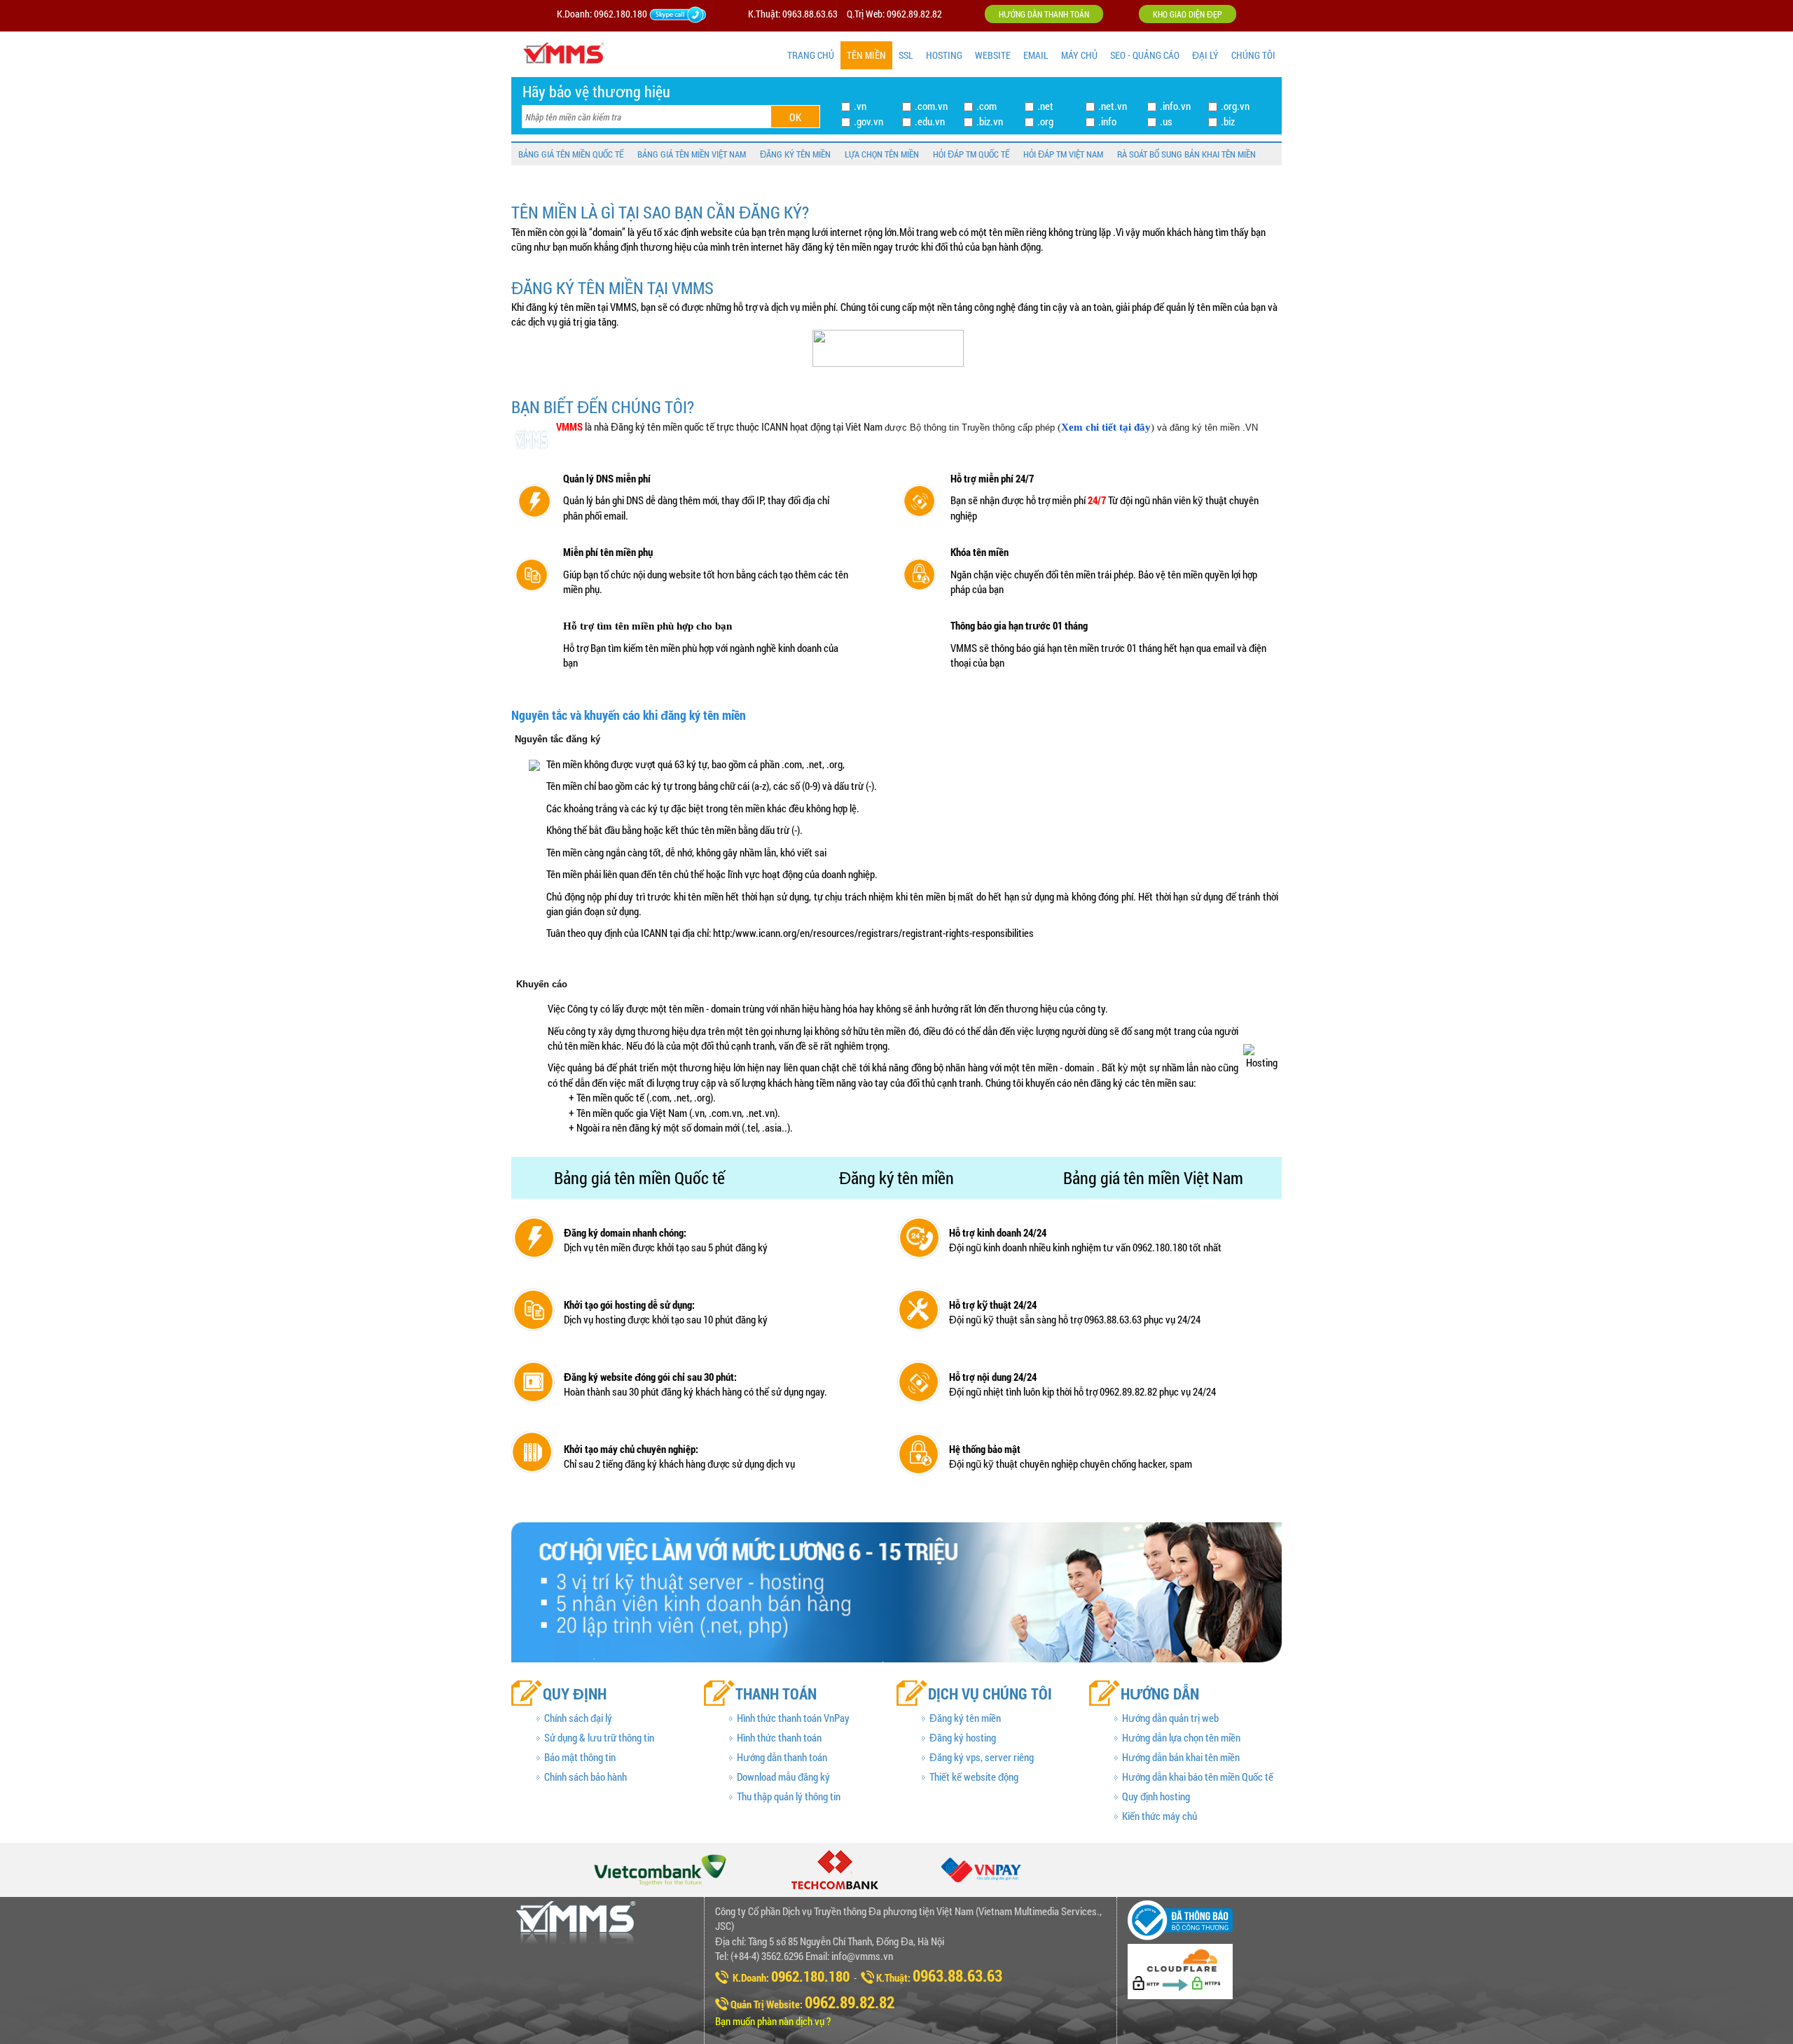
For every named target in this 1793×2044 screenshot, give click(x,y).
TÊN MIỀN (866, 55)
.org (1045, 121)
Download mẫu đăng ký (783, 1777)
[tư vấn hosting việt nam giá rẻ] (695, 14)
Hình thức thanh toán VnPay (793, 1718)
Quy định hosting (1156, 1796)
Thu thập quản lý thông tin (789, 1796)
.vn (860, 106)
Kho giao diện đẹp (1188, 14)
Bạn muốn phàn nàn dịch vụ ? (773, 2021)
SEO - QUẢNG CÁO (1145, 55)
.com (987, 106)
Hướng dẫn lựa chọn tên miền (1181, 1737)
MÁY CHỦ (1079, 55)
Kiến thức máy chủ (1159, 1816)
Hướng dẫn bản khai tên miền (1181, 1757)
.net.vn (1113, 106)
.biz (1228, 121)
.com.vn (931, 106)
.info (1107, 121)
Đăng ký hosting (963, 1737)
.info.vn (1175, 106)
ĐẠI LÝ (1205, 55)
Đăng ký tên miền (965, 1718)
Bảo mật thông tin (580, 1757)
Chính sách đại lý (578, 1718)
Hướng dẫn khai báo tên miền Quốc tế (1198, 1777)
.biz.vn (990, 121)
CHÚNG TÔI (1253, 55)
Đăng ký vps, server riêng (982, 1757)
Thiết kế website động (974, 1777)
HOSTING (944, 55)
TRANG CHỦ (811, 55)
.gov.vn (868, 121)
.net (1045, 106)
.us (1166, 121)
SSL (906, 55)
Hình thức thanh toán (779, 1737)
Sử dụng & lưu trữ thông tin (599, 1737)
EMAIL (1036, 55)
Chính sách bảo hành (586, 1777)
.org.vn (1235, 106)
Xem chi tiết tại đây (1106, 427)
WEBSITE (993, 55)
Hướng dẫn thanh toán (1044, 14)
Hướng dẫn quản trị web (1170, 1718)
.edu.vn (930, 121)
